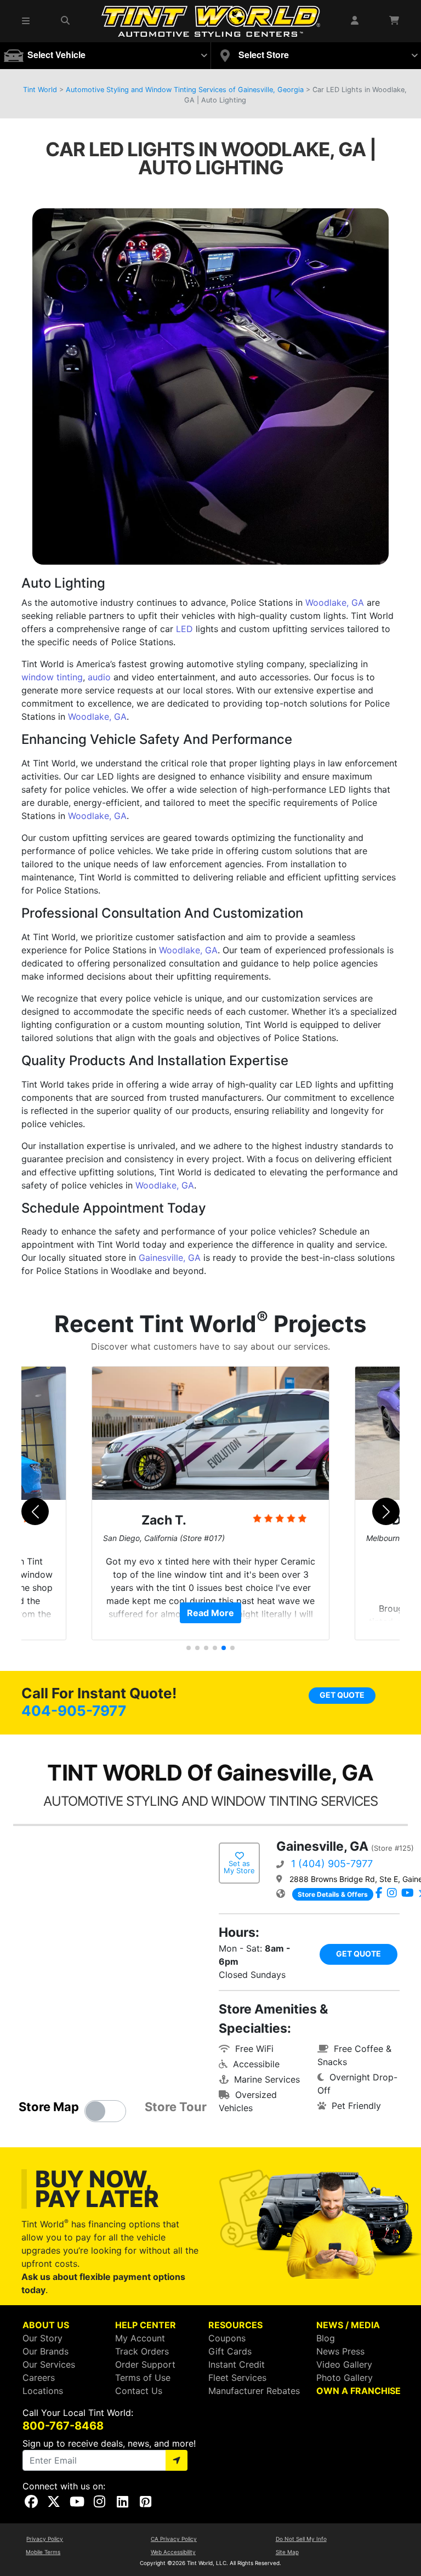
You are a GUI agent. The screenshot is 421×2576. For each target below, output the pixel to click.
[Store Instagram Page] (392, 1893)
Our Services (49, 2364)
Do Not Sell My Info (301, 2539)
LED (184, 629)
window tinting (52, 677)
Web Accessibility (173, 2552)
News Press (340, 2351)
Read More (210, 1613)
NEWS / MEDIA (348, 2325)
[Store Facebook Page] (379, 1893)
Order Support (145, 2364)
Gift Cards (230, 2351)
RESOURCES (235, 2325)
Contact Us (139, 2391)
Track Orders (142, 2351)
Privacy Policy (45, 2539)
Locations (43, 2391)
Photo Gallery (345, 2378)
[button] (26, 21)
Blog (326, 2338)
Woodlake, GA (335, 602)
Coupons (227, 2338)
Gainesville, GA (170, 1258)
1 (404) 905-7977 (332, 1864)
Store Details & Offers (333, 1894)
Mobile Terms (43, 2552)
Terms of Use (143, 2378)
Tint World (40, 90)
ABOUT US (46, 2325)
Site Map (287, 2552)
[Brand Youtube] (408, 1893)
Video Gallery (344, 2364)
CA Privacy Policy (174, 2539)
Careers (39, 2378)
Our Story (42, 2338)
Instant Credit (237, 2364)
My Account (140, 2338)
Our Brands (45, 2351)
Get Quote (342, 1695)
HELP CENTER (146, 2325)
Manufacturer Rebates (254, 2391)
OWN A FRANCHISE (359, 2391)
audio (99, 677)
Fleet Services (237, 2378)
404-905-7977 (74, 1711)
